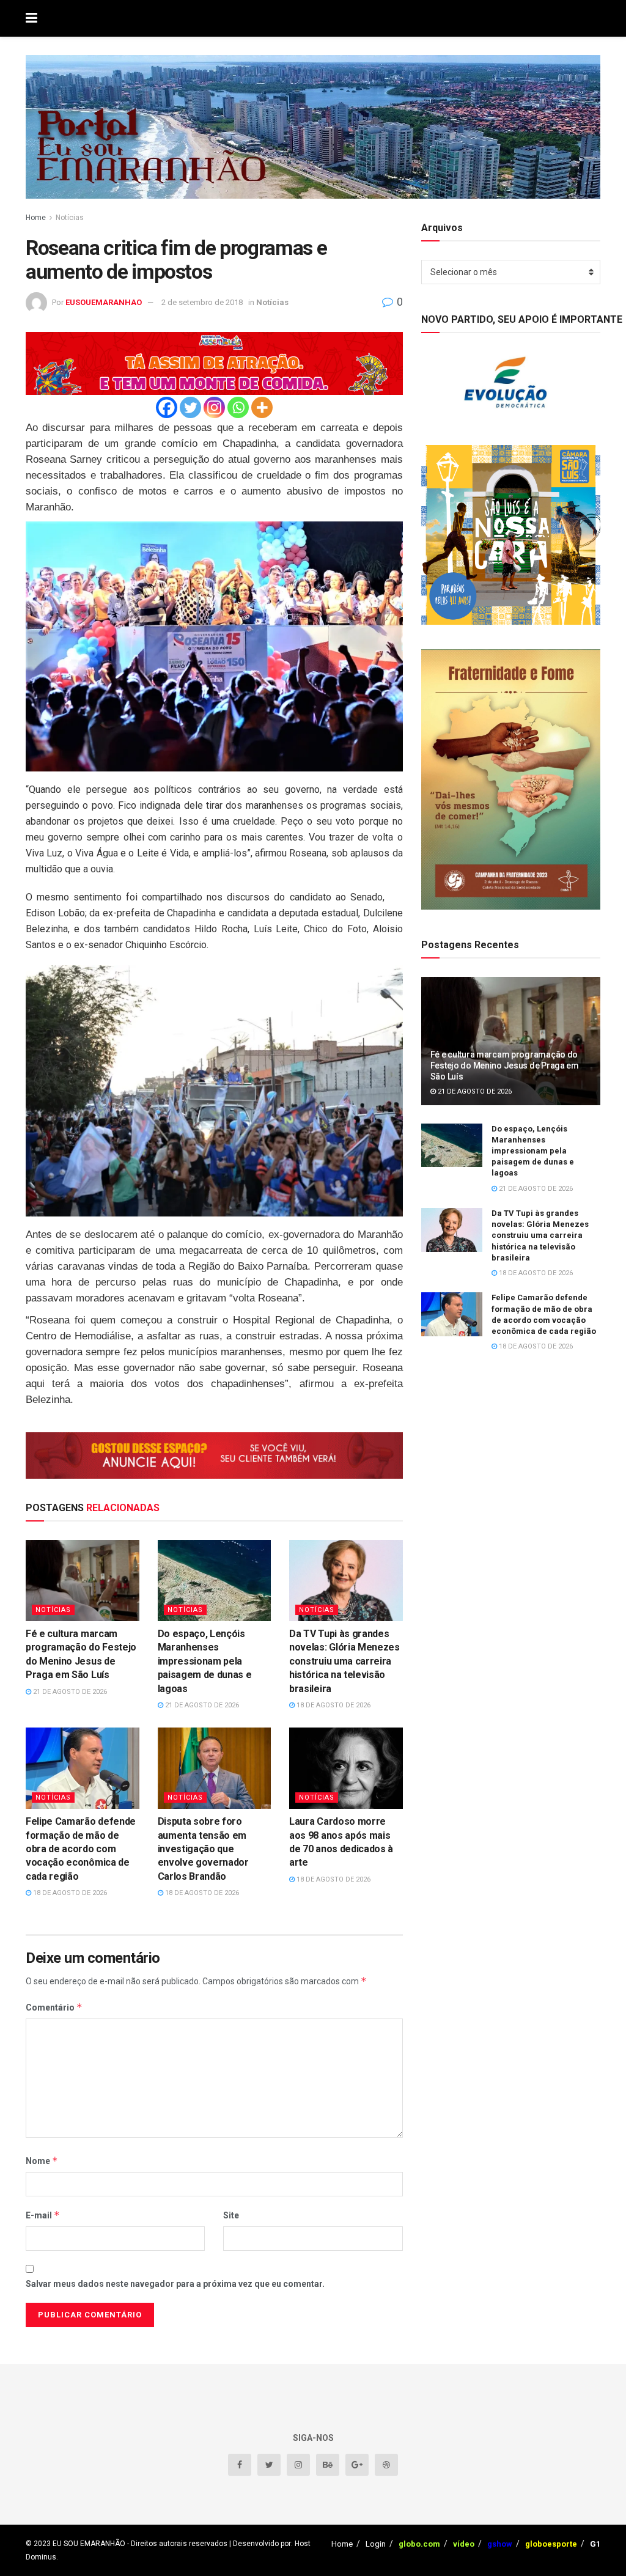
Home (36, 218)
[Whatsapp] (238, 407)
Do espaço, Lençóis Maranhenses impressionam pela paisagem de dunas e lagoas (205, 1661)
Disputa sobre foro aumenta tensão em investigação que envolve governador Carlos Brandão (203, 1849)
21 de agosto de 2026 (69, 1692)
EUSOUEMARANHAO (104, 302)
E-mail (43, 2215)
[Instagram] (214, 407)
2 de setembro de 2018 (202, 302)
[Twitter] (190, 407)
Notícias (70, 218)
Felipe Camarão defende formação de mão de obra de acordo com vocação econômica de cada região (81, 1849)
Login (376, 2544)
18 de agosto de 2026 (333, 1705)
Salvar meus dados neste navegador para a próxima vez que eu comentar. (175, 2284)
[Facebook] (167, 407)
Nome (42, 2161)
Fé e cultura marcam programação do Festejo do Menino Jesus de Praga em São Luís (505, 1065)
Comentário (54, 2007)
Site (231, 2215)
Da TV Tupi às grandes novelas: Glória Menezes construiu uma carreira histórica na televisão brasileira (344, 1661)
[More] (262, 407)
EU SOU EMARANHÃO (89, 2544)
